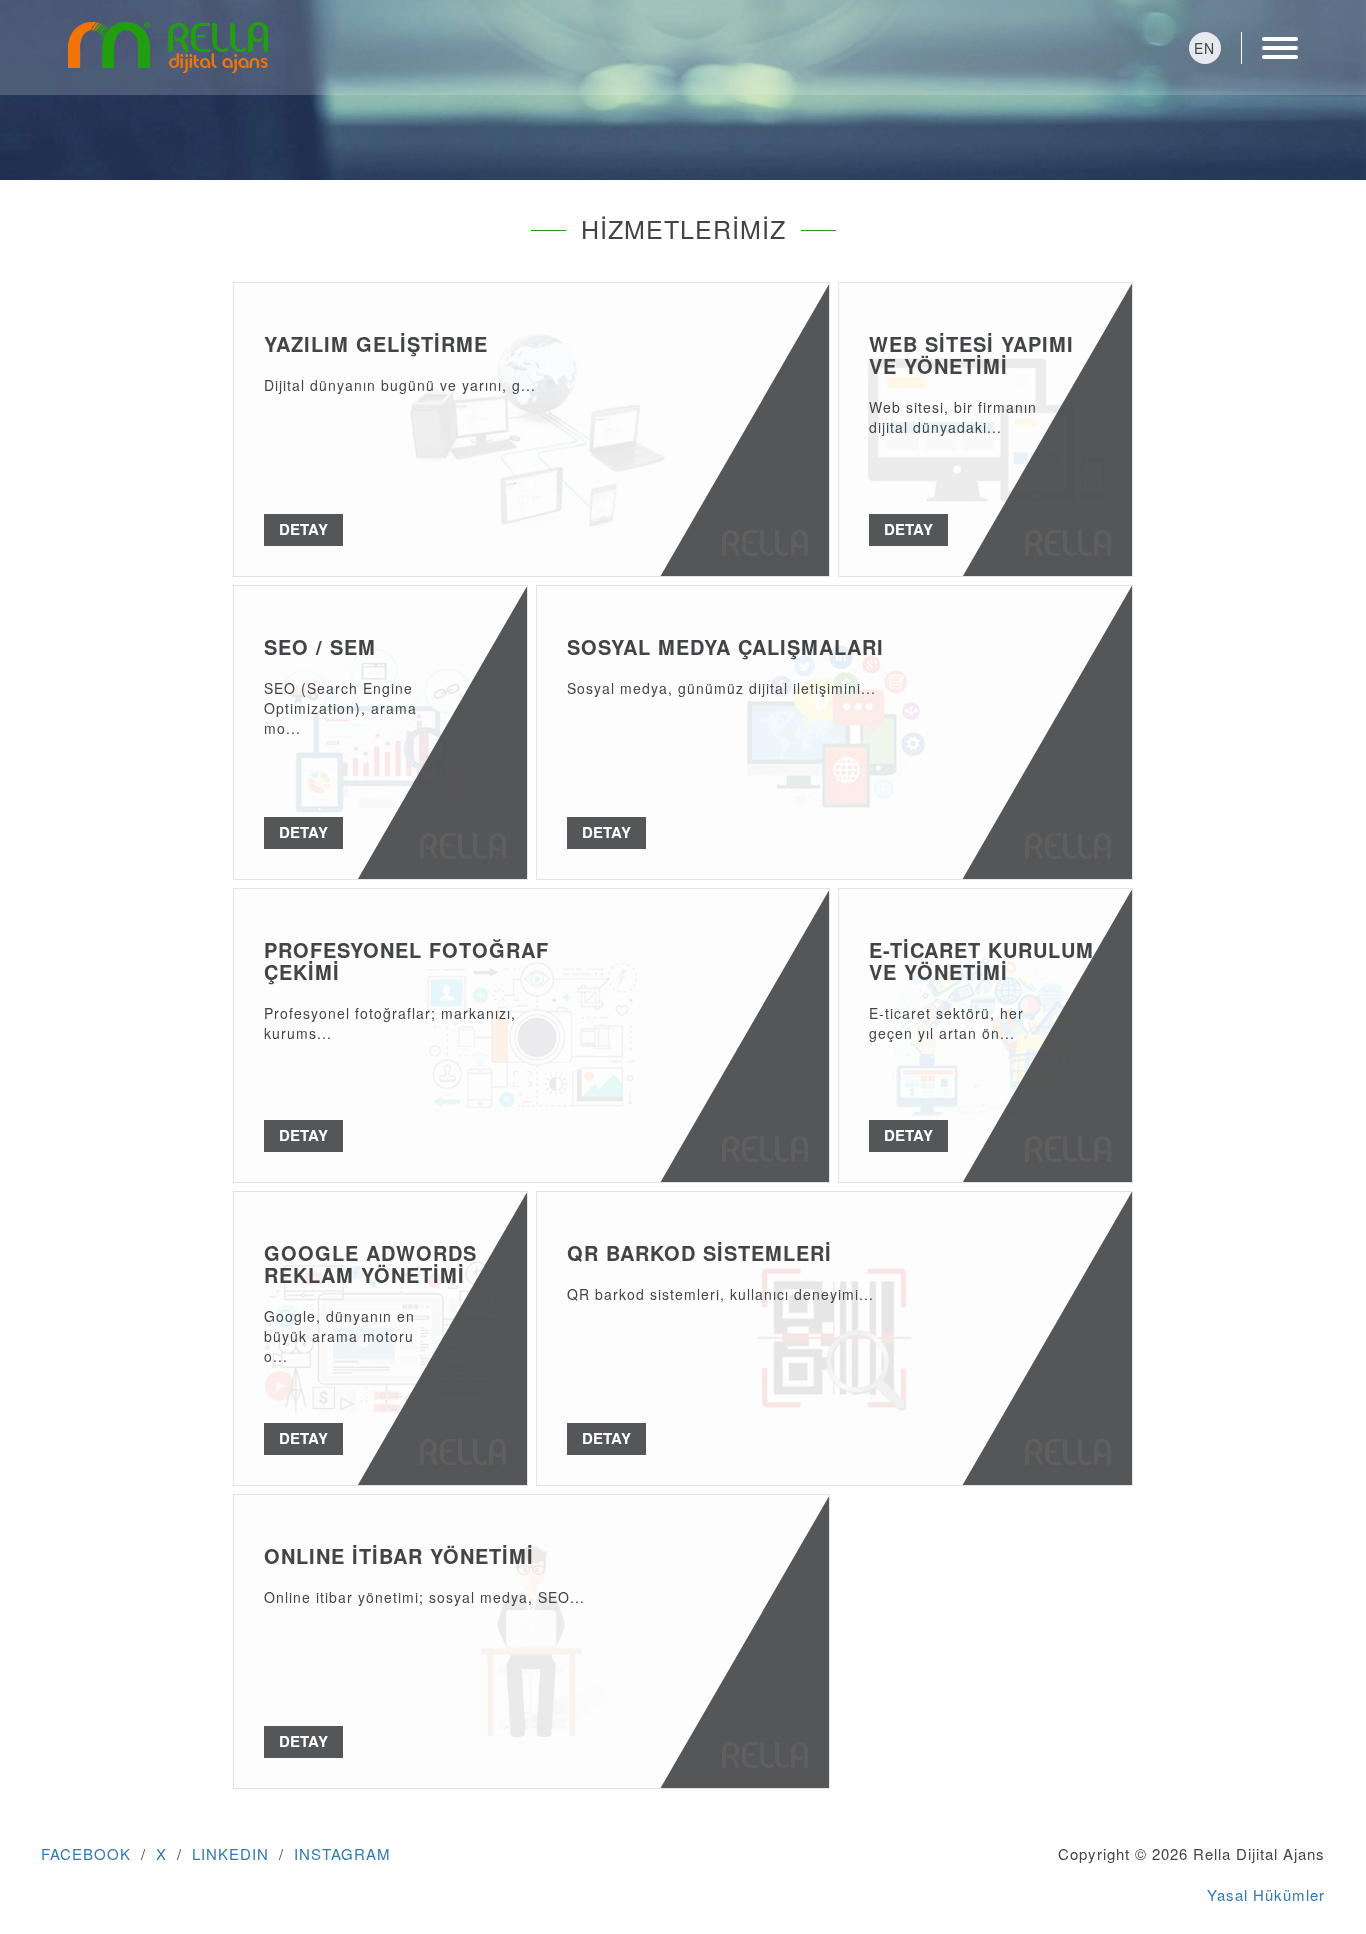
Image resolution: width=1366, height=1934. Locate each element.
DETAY (303, 529)
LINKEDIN (230, 1853)
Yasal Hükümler (1266, 1894)
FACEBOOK (86, 1853)
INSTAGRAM (342, 1853)
